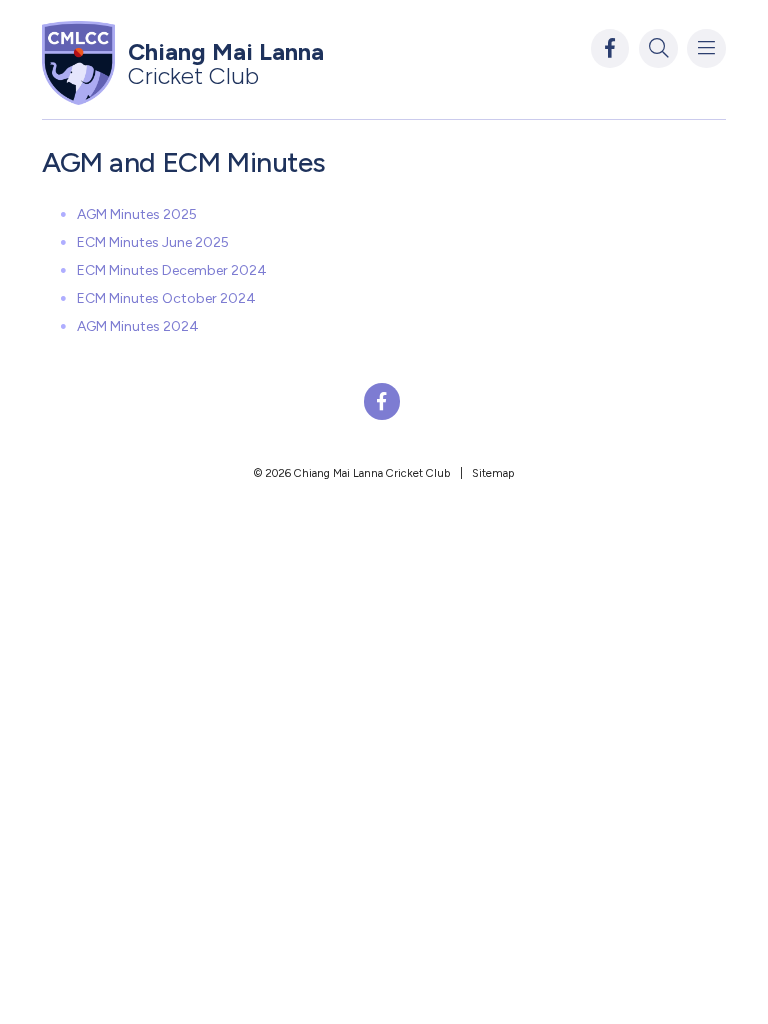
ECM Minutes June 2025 (153, 242)
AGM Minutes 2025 (137, 214)
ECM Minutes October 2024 (166, 298)
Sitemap (493, 473)
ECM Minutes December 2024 (172, 270)
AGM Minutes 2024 (138, 326)
